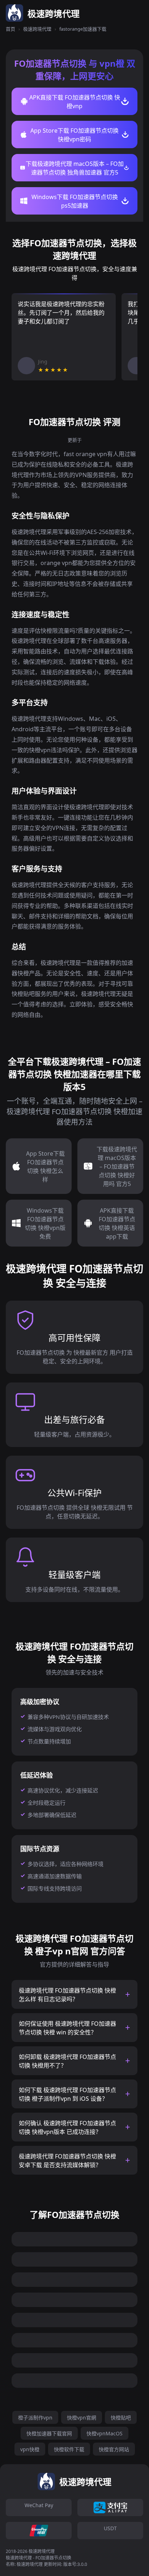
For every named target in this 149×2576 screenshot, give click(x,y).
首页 (10, 29)
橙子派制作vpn (35, 2418)
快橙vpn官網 (82, 2418)
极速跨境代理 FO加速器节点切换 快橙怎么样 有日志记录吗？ (67, 1995)
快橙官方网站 (114, 2449)
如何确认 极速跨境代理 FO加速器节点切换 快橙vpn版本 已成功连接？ (67, 2127)
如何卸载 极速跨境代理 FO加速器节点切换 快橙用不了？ (67, 2061)
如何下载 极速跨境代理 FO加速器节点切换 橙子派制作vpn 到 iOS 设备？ (67, 2094)
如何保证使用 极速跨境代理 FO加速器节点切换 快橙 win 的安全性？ (67, 2028)
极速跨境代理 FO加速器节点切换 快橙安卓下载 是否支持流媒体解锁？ (67, 2161)
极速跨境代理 (37, 29)
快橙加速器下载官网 (49, 2433)
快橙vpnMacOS (105, 2433)
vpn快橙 (30, 2449)
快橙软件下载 (69, 2449)
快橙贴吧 (121, 2418)
